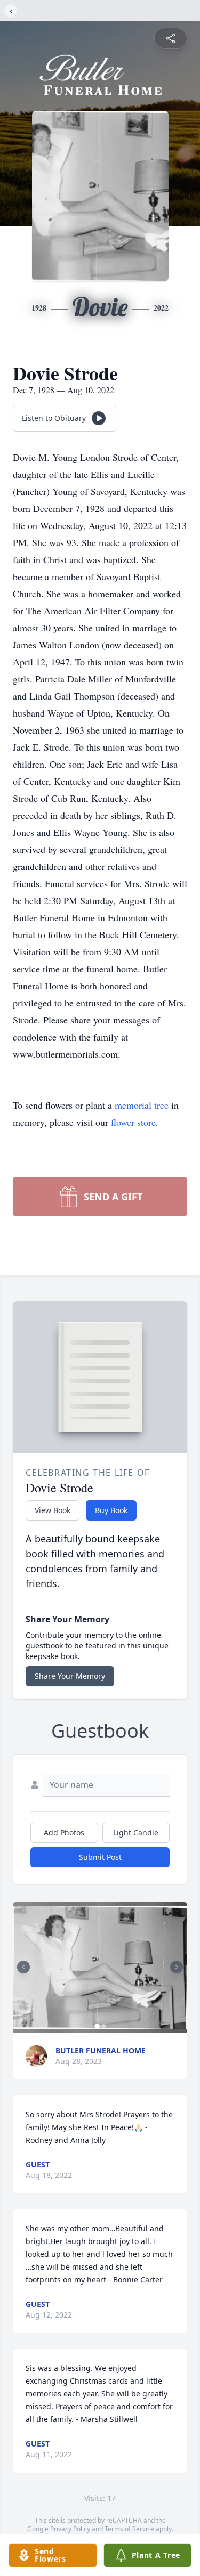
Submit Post (100, 1857)
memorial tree (142, 1105)
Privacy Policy (70, 2529)
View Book (53, 1510)
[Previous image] (23, 1967)
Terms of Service (129, 2529)
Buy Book (111, 1510)
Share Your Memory (70, 1676)
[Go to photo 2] (103, 2026)
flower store (133, 1122)
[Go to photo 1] (97, 2026)
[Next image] (177, 1967)
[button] (100, 1967)
